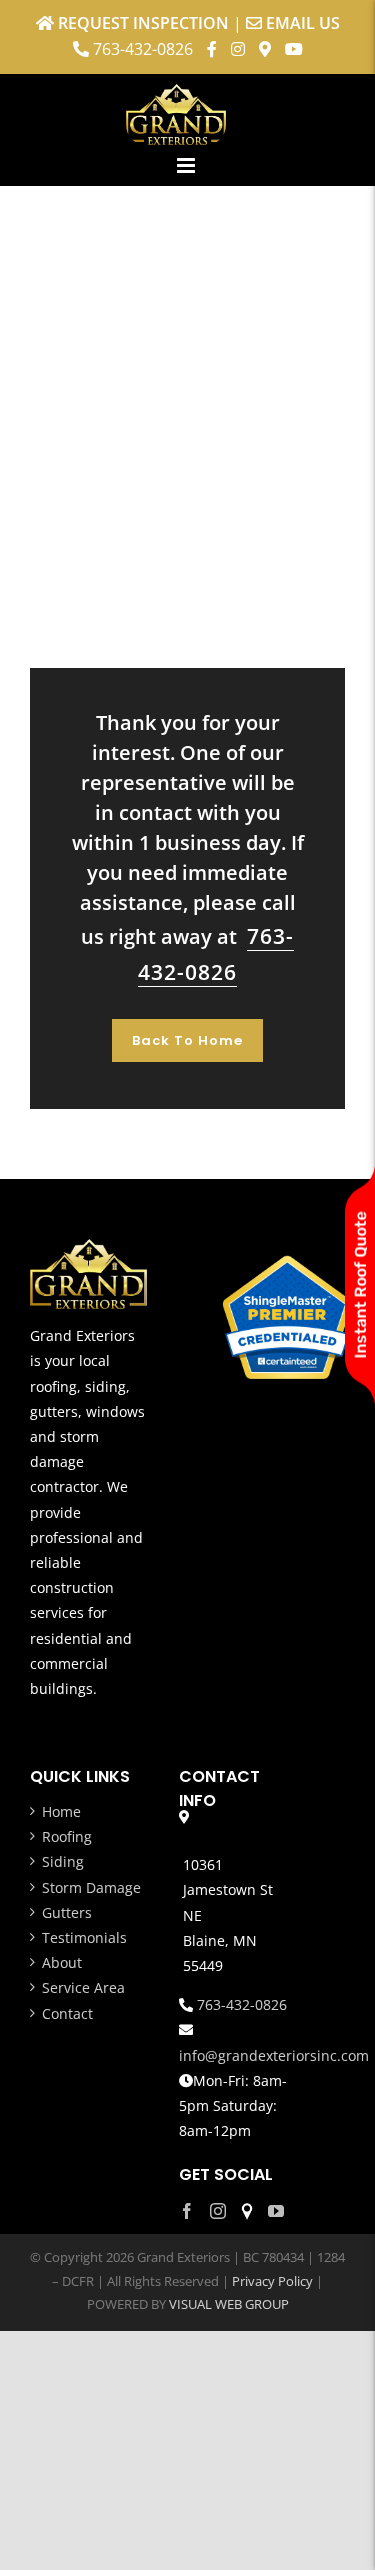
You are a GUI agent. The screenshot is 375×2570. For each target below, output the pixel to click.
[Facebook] (187, 2211)
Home (61, 1811)
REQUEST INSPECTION (143, 23)
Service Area (83, 1987)
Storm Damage (91, 1887)
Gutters (67, 1912)
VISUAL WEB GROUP (229, 2304)
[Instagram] (218, 2211)
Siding (63, 1861)
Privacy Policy (272, 2281)
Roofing (67, 1836)
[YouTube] (276, 2211)
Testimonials (84, 1937)
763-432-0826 (143, 49)
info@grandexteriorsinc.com (274, 2055)
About (62, 1962)
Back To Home (187, 1040)
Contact (67, 2013)
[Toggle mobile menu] (187, 165)
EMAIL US (303, 23)
